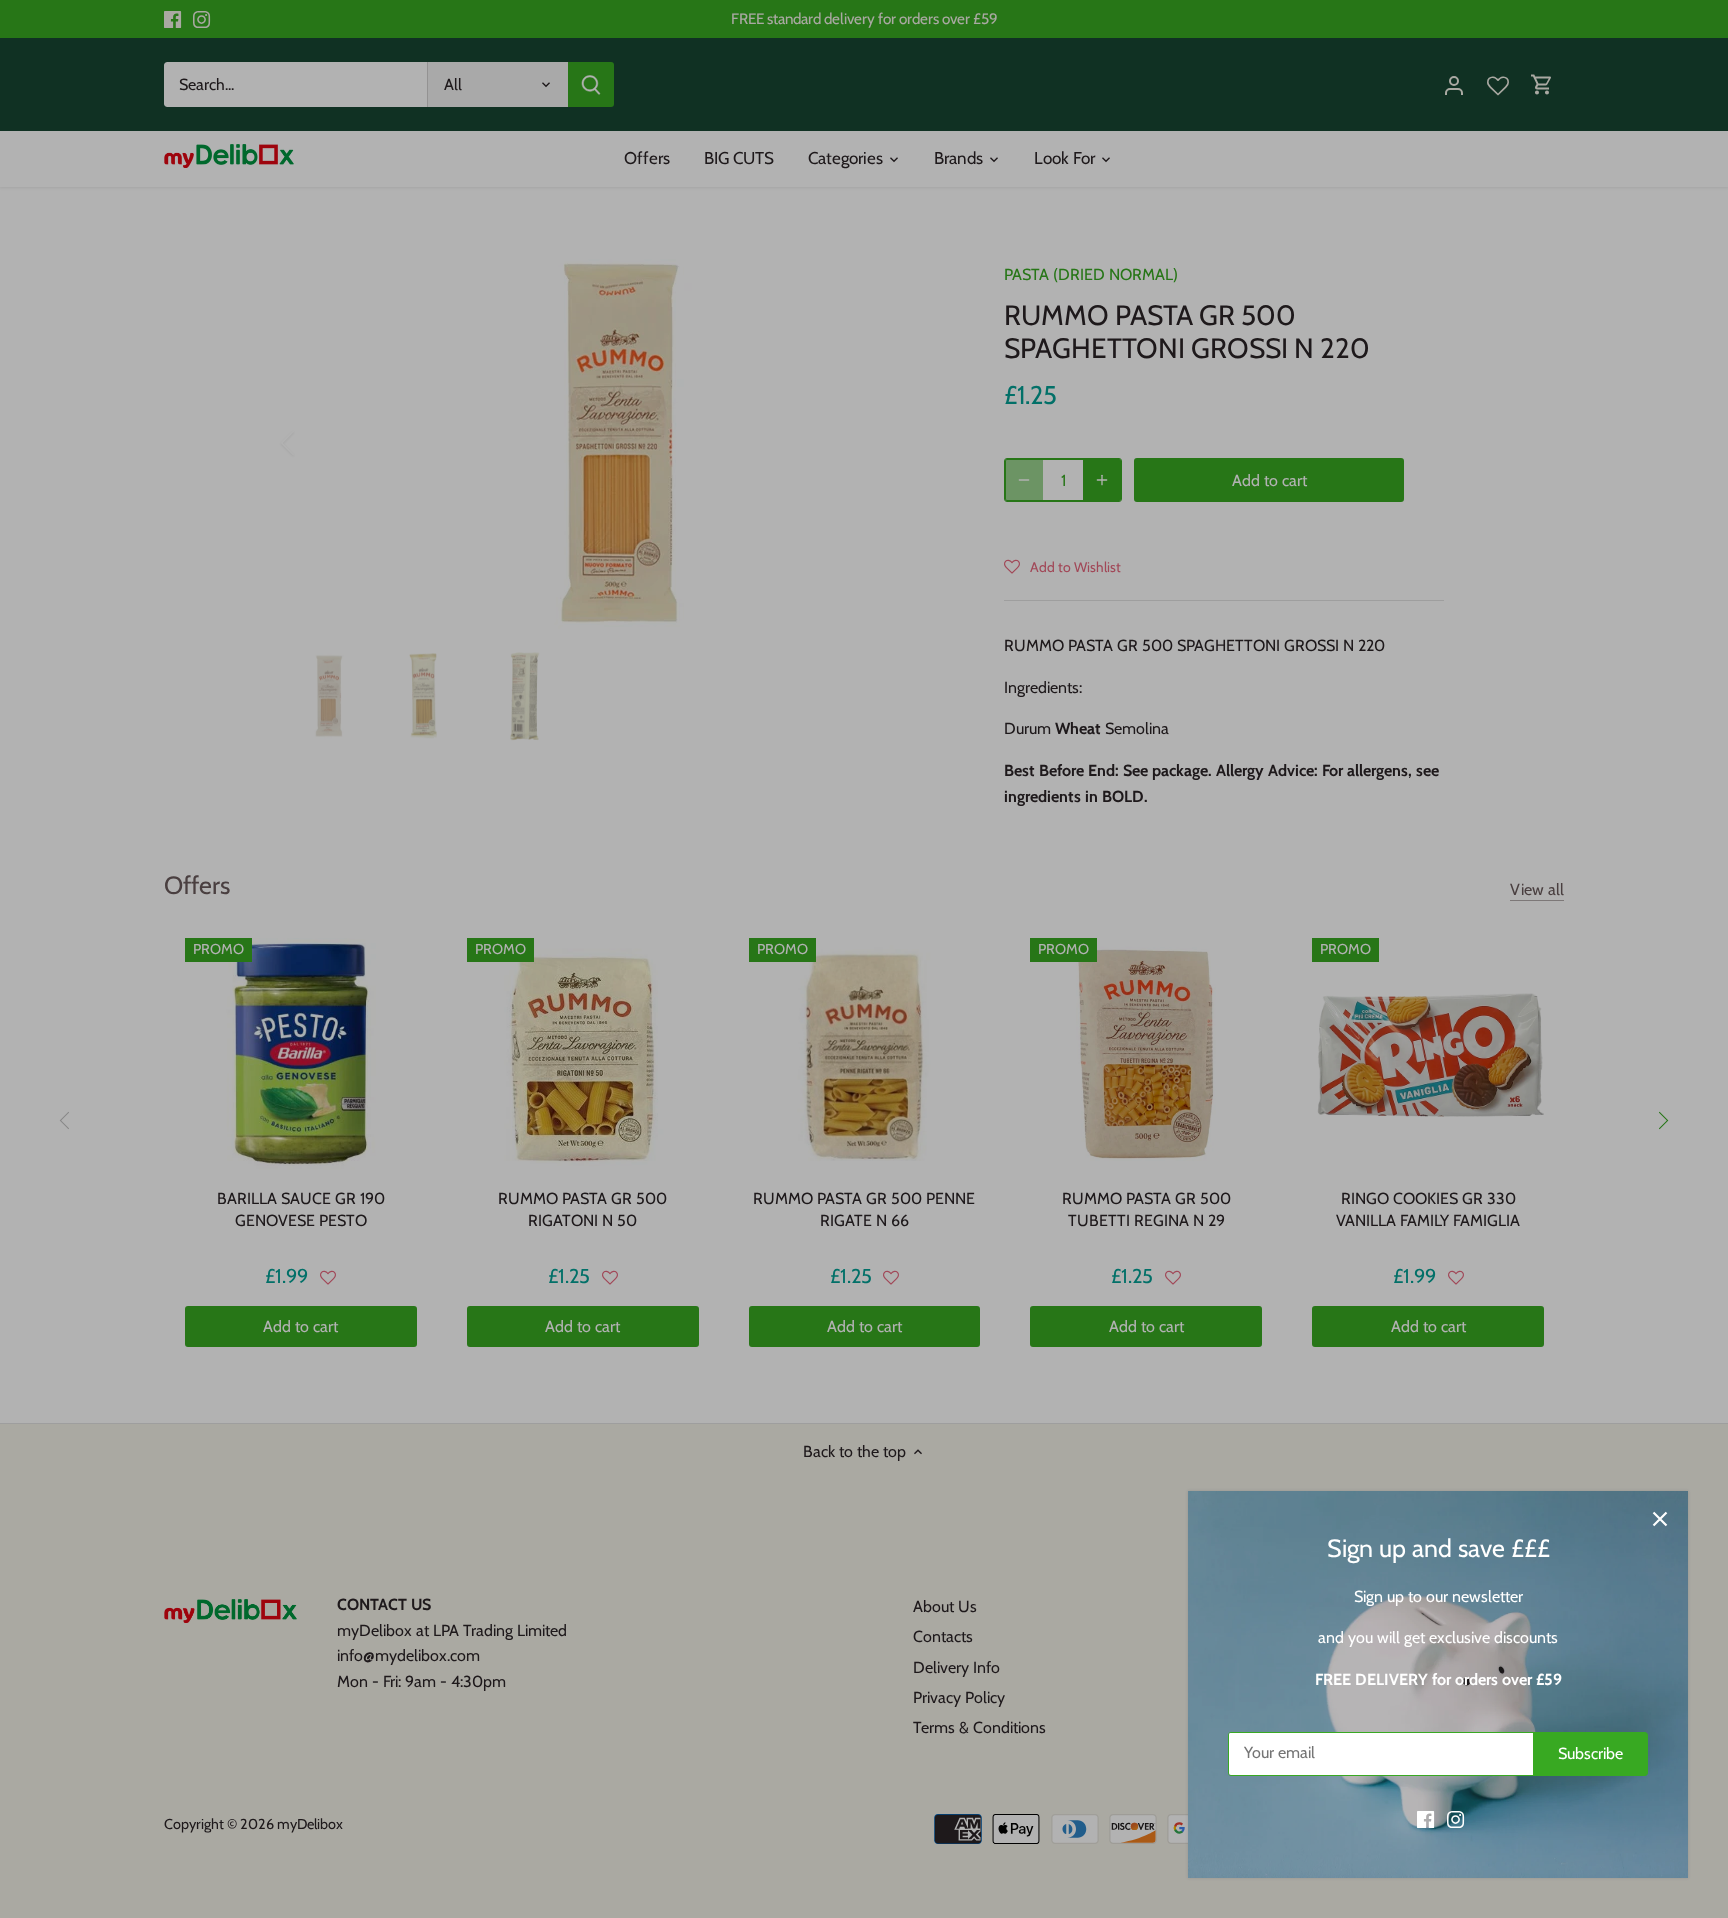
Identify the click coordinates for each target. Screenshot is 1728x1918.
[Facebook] (1425, 1819)
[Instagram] (1455, 1819)
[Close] (1660, 1519)
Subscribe (1590, 1753)
